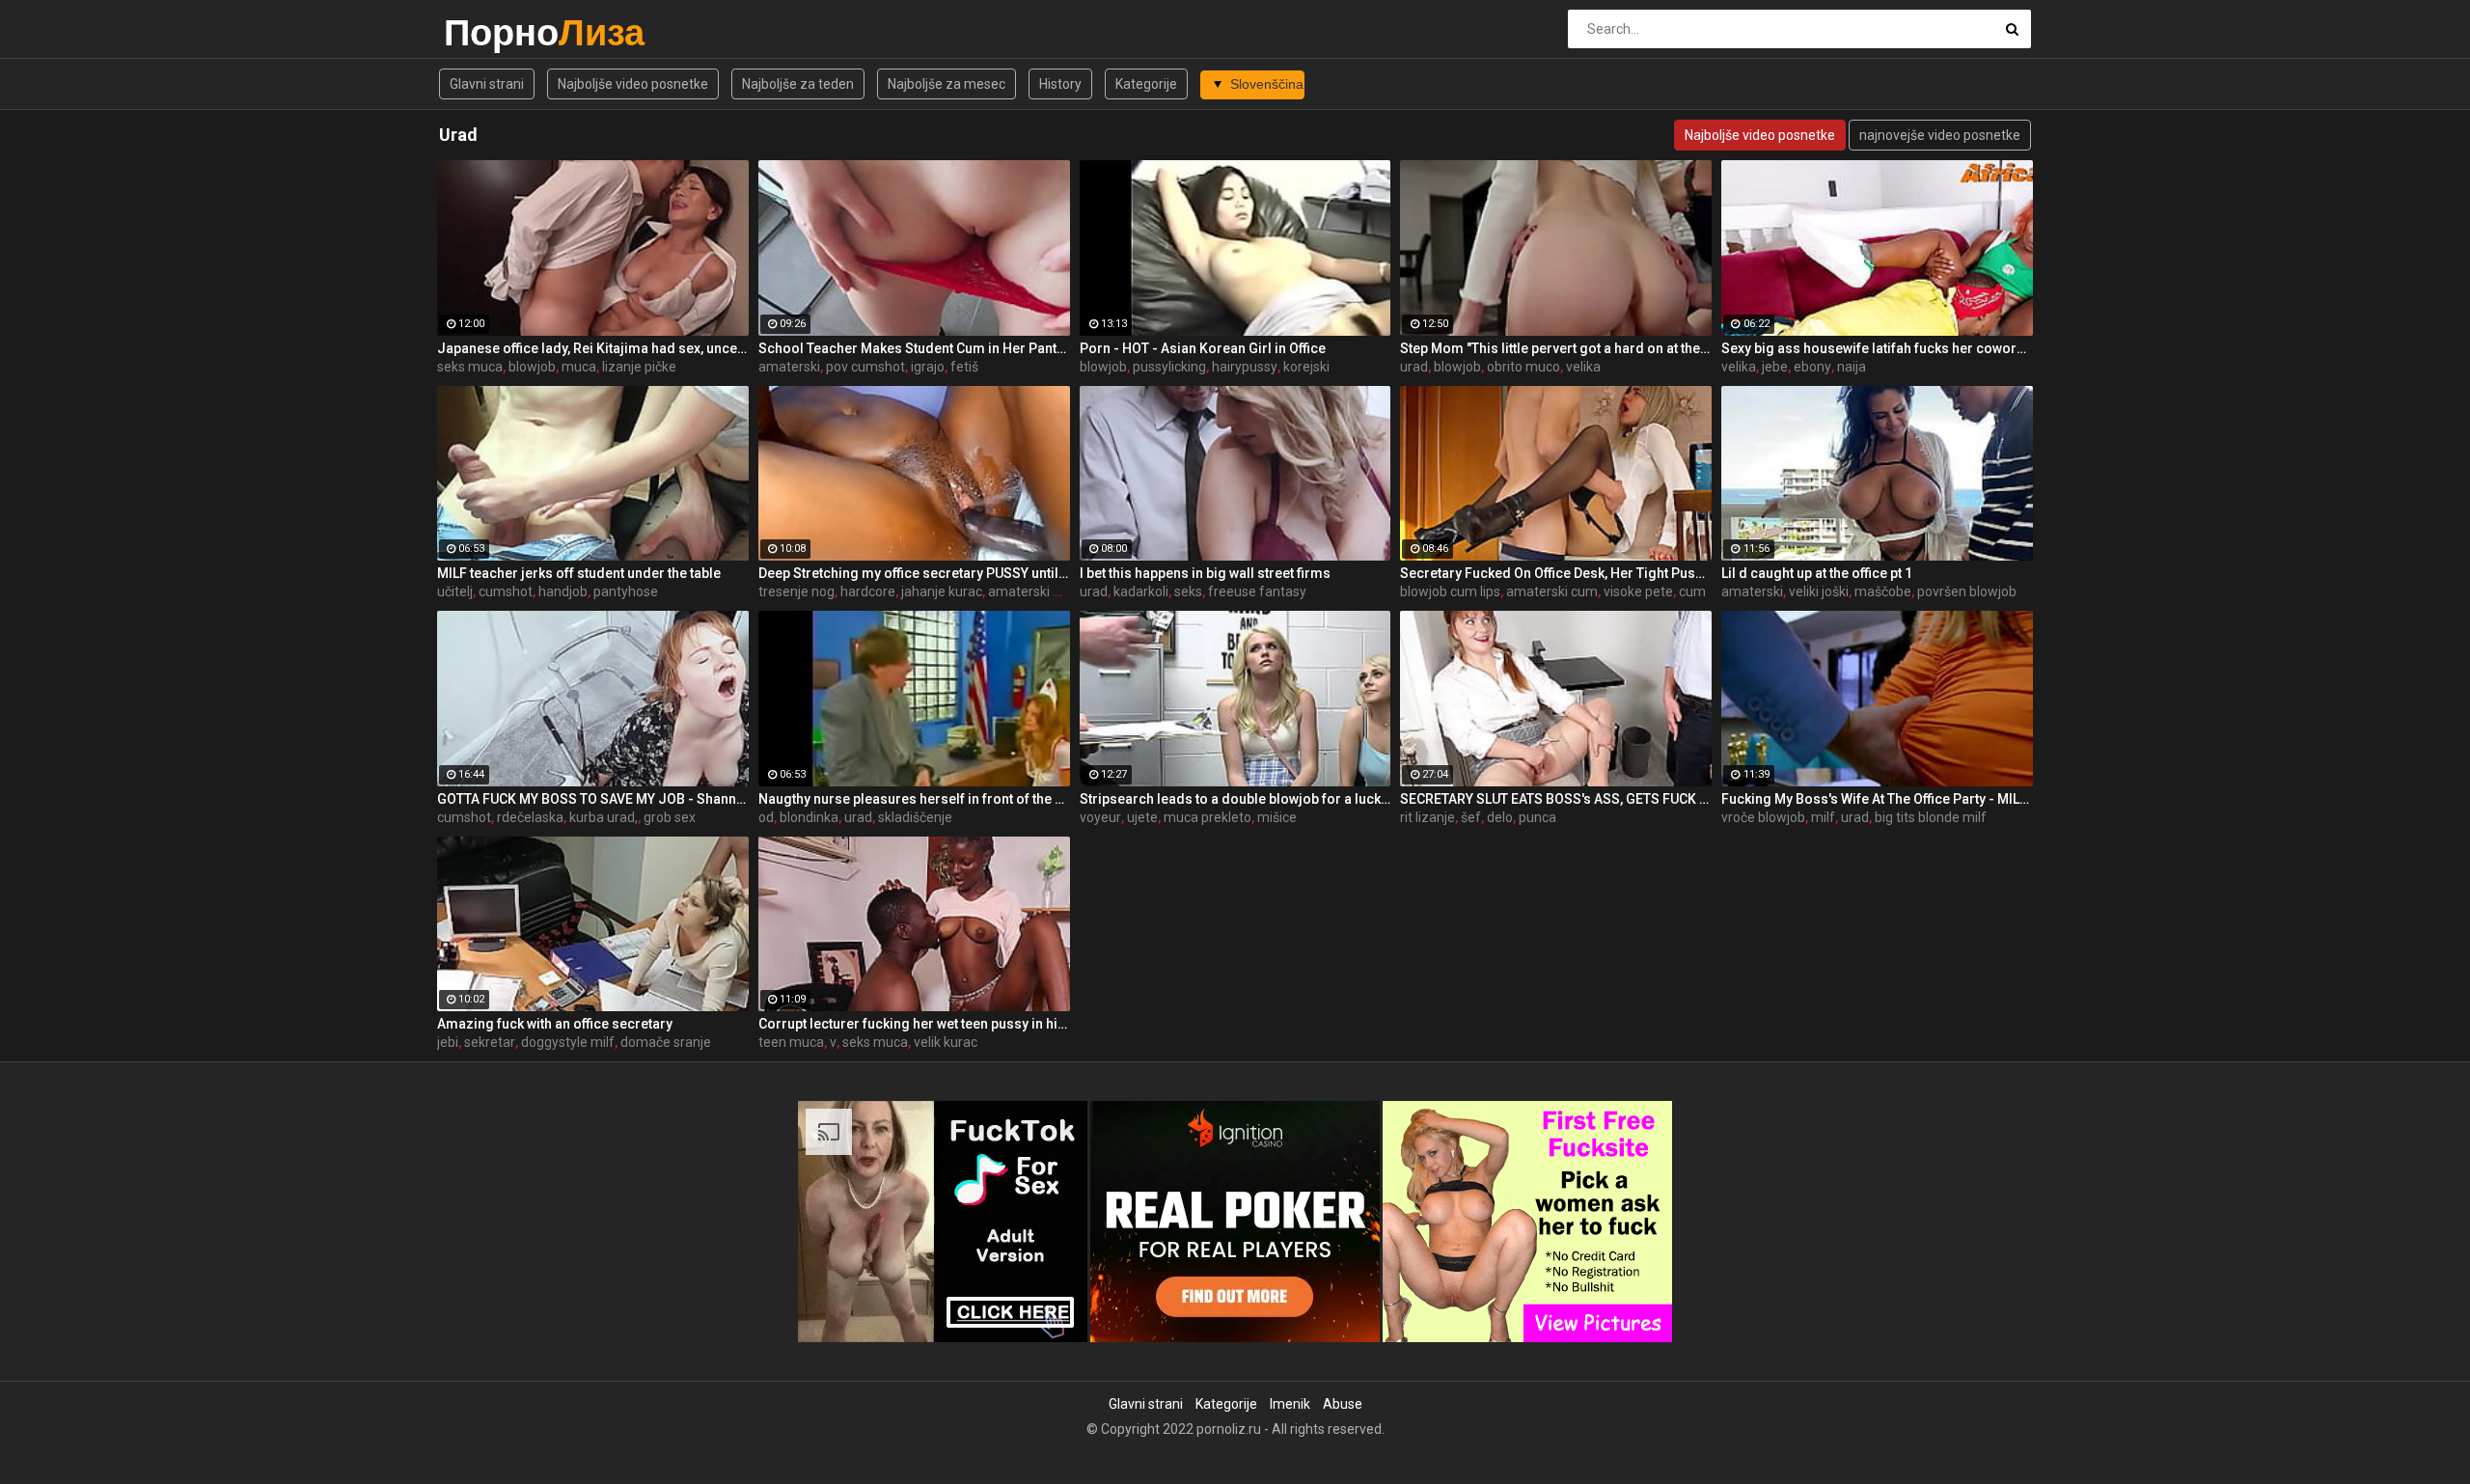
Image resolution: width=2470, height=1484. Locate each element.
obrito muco (1523, 367)
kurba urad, (604, 817)
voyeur (1100, 817)
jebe (1775, 367)
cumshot (506, 591)
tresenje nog (796, 591)
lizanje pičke (639, 367)
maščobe (1883, 591)
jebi (448, 1042)
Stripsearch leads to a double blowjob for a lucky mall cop (1235, 799)
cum (1692, 591)
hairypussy (1245, 367)
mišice (1277, 817)
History (1060, 84)
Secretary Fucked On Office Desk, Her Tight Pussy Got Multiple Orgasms (1556, 573)
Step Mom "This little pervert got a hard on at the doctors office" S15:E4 (1556, 348)
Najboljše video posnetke (633, 84)
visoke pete (1638, 591)
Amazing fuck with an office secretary (555, 1024)
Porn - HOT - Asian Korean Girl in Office (1203, 348)
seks (1188, 591)
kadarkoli (1141, 591)
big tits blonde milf (1931, 817)
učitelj (455, 591)
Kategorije (1146, 84)
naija (1852, 367)
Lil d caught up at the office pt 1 (1817, 573)
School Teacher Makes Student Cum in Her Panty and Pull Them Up (914, 348)
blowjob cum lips (1450, 591)
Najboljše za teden (798, 84)
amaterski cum (1552, 591)
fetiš (964, 367)
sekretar (490, 1042)
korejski (1306, 367)
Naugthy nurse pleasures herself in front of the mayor (914, 799)
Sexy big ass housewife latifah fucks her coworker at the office (1877, 348)
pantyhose (626, 591)
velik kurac (946, 1042)
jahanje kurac (942, 591)
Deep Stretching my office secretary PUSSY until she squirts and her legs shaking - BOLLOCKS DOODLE (914, 573)
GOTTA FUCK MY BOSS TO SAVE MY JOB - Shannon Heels (593, 799)
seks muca (470, 367)
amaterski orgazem (1048, 591)
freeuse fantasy (1257, 591)
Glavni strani (487, 84)
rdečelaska (530, 817)
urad (1414, 367)
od (766, 817)
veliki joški (1819, 591)
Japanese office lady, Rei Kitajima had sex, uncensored (593, 348)
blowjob (532, 367)
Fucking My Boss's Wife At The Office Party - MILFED (1877, 799)
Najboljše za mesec (947, 84)
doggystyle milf (568, 1042)
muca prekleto (1208, 817)
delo (1500, 817)
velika (1583, 367)
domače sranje (666, 1042)
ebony (1812, 367)
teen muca (791, 1042)
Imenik (1290, 1404)
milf (1823, 817)
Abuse (1343, 1404)
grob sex (670, 817)
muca (579, 367)
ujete (1142, 817)
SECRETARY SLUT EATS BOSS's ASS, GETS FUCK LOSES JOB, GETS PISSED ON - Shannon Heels (1556, 799)
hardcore (868, 591)
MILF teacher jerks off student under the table (579, 573)
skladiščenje (915, 817)
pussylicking (1169, 367)
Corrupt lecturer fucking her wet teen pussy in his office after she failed (914, 1024)
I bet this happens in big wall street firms (1205, 573)
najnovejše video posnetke (1940, 135)
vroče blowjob (1763, 817)
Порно (494, 32)
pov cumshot (865, 367)
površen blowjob (1967, 591)
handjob (563, 591)
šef (1471, 817)
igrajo (928, 367)
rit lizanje (1427, 817)
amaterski (789, 367)
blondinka (809, 817)
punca (1537, 817)
